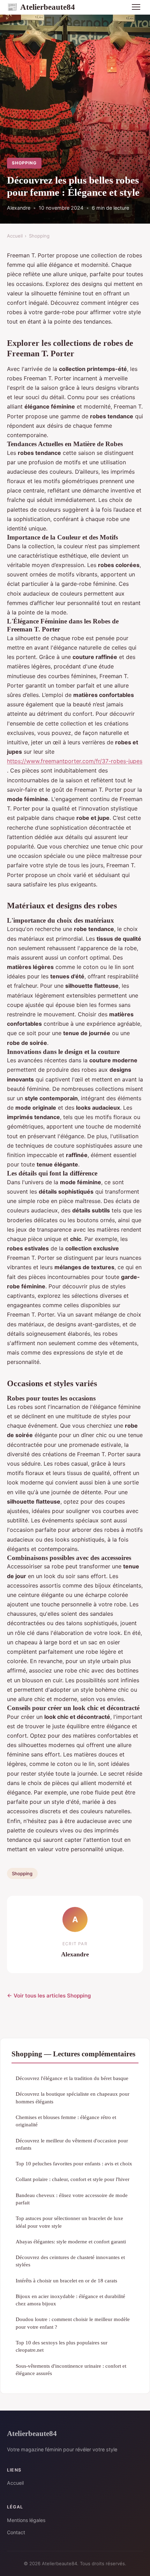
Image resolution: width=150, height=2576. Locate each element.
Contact (16, 2532)
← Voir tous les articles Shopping (49, 1996)
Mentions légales (26, 2520)
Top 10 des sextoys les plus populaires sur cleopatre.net (62, 2346)
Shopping (24, 163)
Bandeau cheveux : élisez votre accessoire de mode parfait (72, 2199)
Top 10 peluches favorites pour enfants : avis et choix (74, 2163)
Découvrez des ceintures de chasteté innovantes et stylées (70, 2261)
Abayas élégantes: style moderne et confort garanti (71, 2241)
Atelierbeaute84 (41, 7)
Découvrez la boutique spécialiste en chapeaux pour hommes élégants (73, 2097)
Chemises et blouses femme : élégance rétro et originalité (66, 2121)
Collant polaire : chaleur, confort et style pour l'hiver (73, 2179)
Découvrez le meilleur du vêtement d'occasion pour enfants (72, 2144)
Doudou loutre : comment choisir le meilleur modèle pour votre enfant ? (73, 2323)
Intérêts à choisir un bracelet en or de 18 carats (66, 2280)
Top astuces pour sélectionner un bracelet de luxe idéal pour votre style (69, 2222)
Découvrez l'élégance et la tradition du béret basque (72, 2078)
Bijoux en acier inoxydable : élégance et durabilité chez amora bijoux (70, 2300)
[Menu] (136, 7)
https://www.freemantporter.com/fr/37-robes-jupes (75, 761)
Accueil (15, 236)
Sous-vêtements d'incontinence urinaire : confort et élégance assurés (71, 2369)
